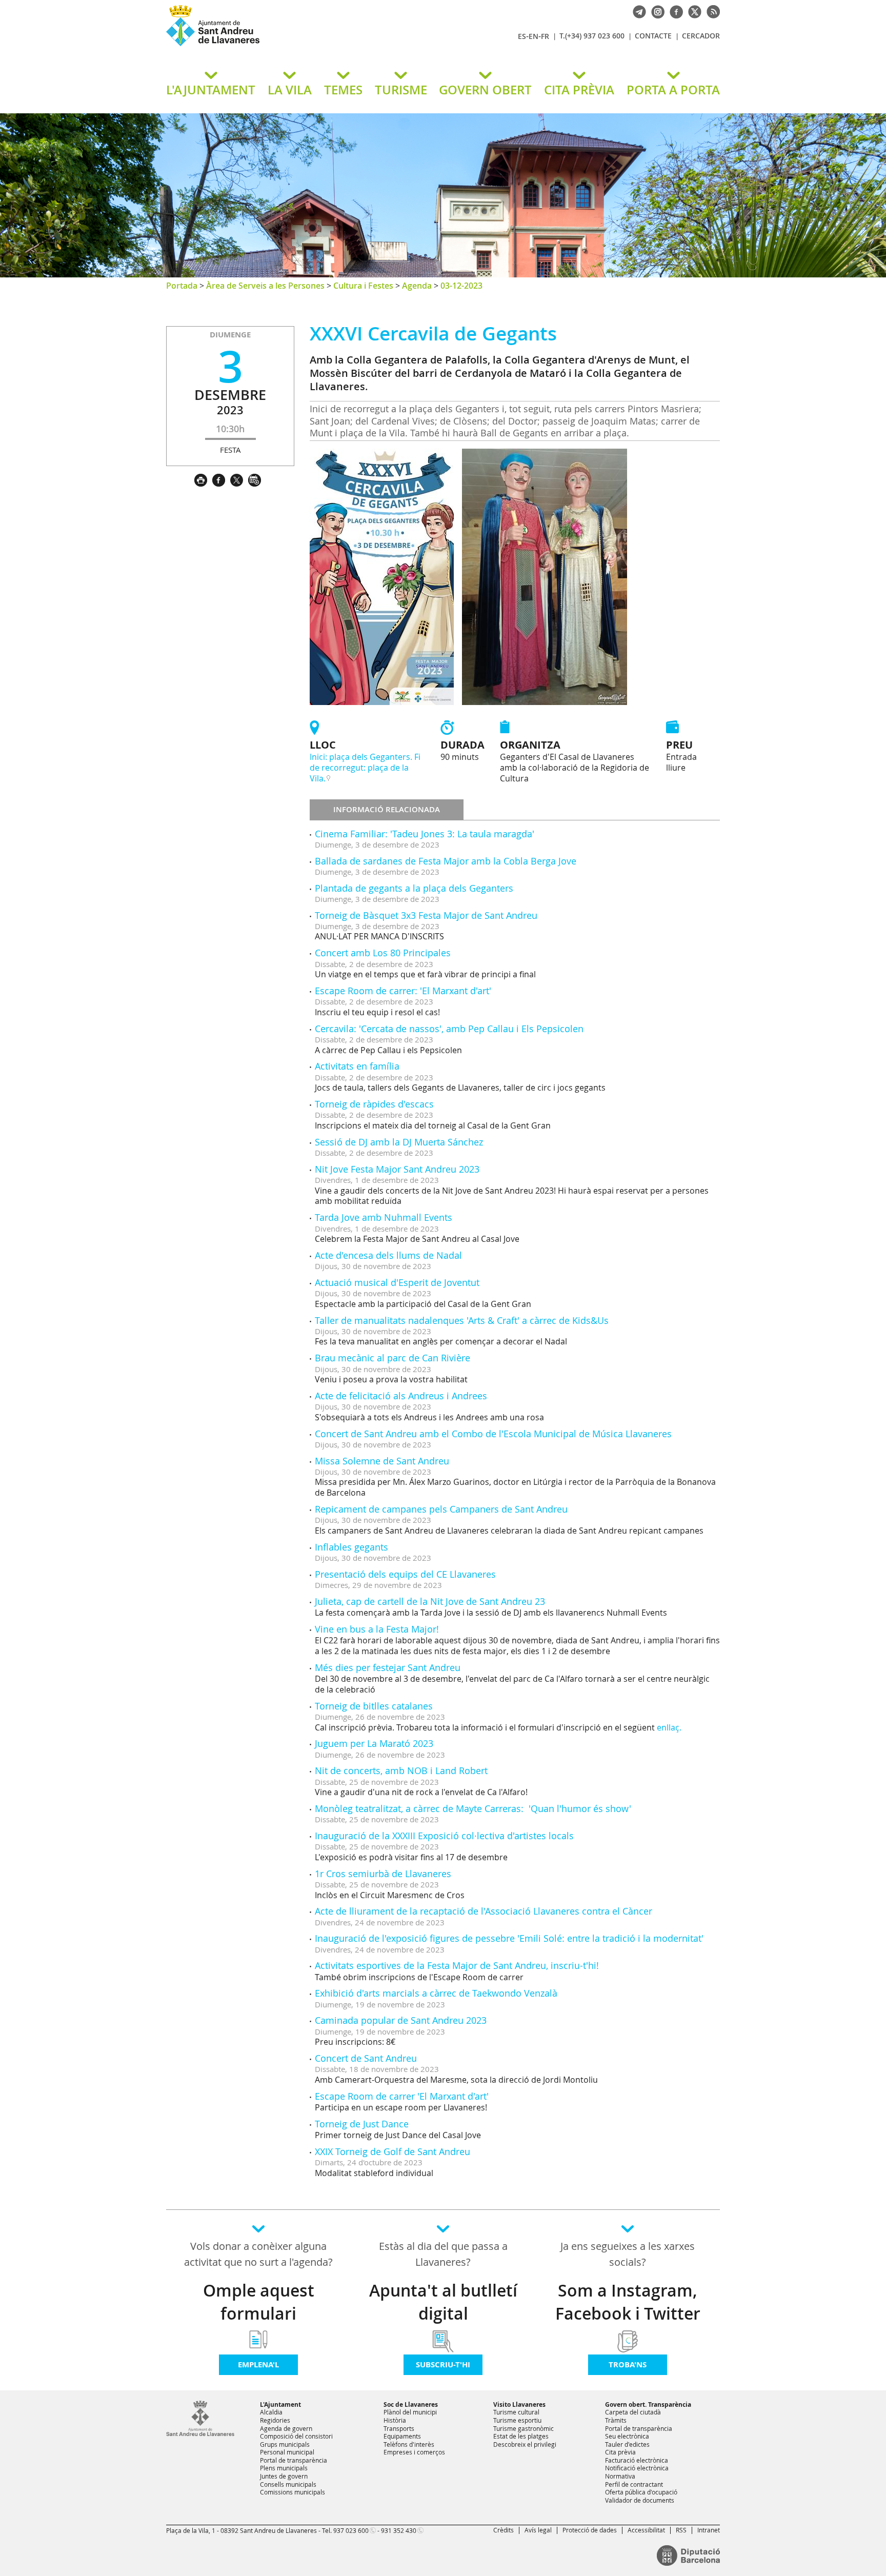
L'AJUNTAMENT (211, 90)
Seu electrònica (627, 2436)
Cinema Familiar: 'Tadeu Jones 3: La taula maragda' (425, 834)
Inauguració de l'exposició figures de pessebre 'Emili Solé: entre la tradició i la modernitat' (509, 1938)
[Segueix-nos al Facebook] (674, 11)
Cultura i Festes (363, 286)
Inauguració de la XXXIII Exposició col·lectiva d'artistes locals (444, 1836)
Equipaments (402, 2436)
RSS (681, 2530)
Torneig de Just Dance (362, 2124)
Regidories (275, 2420)
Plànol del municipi (410, 2412)
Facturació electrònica (637, 2460)
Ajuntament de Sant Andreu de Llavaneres (287, 46)
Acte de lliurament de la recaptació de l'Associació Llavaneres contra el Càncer (484, 1911)
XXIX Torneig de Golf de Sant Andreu (392, 2151)
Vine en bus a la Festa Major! (377, 1629)
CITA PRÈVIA (579, 90)
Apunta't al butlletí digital (443, 2302)
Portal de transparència (294, 2460)
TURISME (401, 90)
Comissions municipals (293, 2492)
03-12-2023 (461, 286)
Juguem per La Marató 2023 (374, 1743)
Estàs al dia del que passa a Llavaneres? (443, 2254)
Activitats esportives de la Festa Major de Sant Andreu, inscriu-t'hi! (457, 1965)
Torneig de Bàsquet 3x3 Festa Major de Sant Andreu (426, 915)
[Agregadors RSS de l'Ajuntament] (711, 11)
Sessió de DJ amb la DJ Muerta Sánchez (399, 1142)
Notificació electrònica (637, 2468)
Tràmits (616, 2420)
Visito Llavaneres (519, 2404)
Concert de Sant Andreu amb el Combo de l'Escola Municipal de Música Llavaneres (493, 1434)
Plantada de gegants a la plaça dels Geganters (414, 888)
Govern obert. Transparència (648, 2404)
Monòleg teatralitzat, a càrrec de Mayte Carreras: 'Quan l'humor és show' (473, 1808)
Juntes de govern (284, 2476)
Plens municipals (284, 2468)
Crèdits (504, 2530)
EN (533, 36)
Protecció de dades (590, 2530)
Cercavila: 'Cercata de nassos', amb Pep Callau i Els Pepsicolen (449, 1029)
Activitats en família (357, 1066)
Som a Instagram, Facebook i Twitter (628, 2302)
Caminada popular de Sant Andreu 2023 (401, 2020)
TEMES (343, 90)
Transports (399, 2428)
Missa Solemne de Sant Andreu (382, 1461)
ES (522, 36)
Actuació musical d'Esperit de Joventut (397, 1282)
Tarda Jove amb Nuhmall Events (384, 1217)
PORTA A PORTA (673, 90)
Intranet (709, 2530)
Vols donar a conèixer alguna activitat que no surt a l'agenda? (258, 2254)
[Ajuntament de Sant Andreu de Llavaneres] (200, 2434)
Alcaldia (271, 2412)
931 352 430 (399, 2530)
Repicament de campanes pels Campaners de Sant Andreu (441, 1509)
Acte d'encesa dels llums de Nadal (388, 1255)
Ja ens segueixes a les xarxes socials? (628, 2254)
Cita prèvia (620, 2452)
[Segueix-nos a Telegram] (637, 11)
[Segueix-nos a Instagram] (655, 11)
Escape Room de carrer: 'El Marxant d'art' (403, 991)
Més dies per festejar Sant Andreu (388, 1667)
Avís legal (538, 2530)
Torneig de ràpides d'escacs (374, 1104)
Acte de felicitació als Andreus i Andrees (401, 1396)
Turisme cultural (516, 2412)
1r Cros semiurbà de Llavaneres (383, 1874)
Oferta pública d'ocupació (641, 2492)
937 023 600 (351, 2530)
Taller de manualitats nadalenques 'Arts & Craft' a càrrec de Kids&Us (462, 1320)
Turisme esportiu (517, 2420)
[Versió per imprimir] (203, 479)
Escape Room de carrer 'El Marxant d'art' (402, 2096)
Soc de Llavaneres (411, 2404)
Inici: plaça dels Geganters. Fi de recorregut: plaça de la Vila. (365, 768)
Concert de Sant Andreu (366, 2058)
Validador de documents (640, 2500)
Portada (182, 286)
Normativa (620, 2476)
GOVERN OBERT (485, 90)
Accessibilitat (646, 2530)
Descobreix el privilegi (525, 2444)
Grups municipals (285, 2444)
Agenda (417, 286)
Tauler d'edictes (627, 2444)
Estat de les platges (521, 2436)
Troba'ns (628, 2364)
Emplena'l (258, 2364)
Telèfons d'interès (409, 2444)
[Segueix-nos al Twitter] (692, 11)
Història (395, 2420)
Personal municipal (287, 2452)
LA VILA (290, 90)
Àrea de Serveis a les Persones (265, 286)
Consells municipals (288, 2484)
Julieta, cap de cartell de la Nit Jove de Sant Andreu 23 (430, 1601)
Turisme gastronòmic (523, 2428)
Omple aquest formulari (259, 2302)
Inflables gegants (351, 1547)
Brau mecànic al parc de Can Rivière (392, 1358)
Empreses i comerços (414, 2452)
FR (545, 36)
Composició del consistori (296, 2436)
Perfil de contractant (634, 2484)
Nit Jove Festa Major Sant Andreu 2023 (397, 1169)
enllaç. (669, 1727)
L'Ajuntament (280, 2404)
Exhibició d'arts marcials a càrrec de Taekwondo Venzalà (436, 1993)
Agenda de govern (286, 2428)
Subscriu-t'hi (443, 2364)
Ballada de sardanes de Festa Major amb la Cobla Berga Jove (446, 861)
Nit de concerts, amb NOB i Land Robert (401, 1770)
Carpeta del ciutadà (633, 2412)
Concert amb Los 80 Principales (383, 953)
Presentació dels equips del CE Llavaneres (405, 1574)
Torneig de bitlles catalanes (374, 1706)
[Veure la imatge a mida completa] (382, 576)
